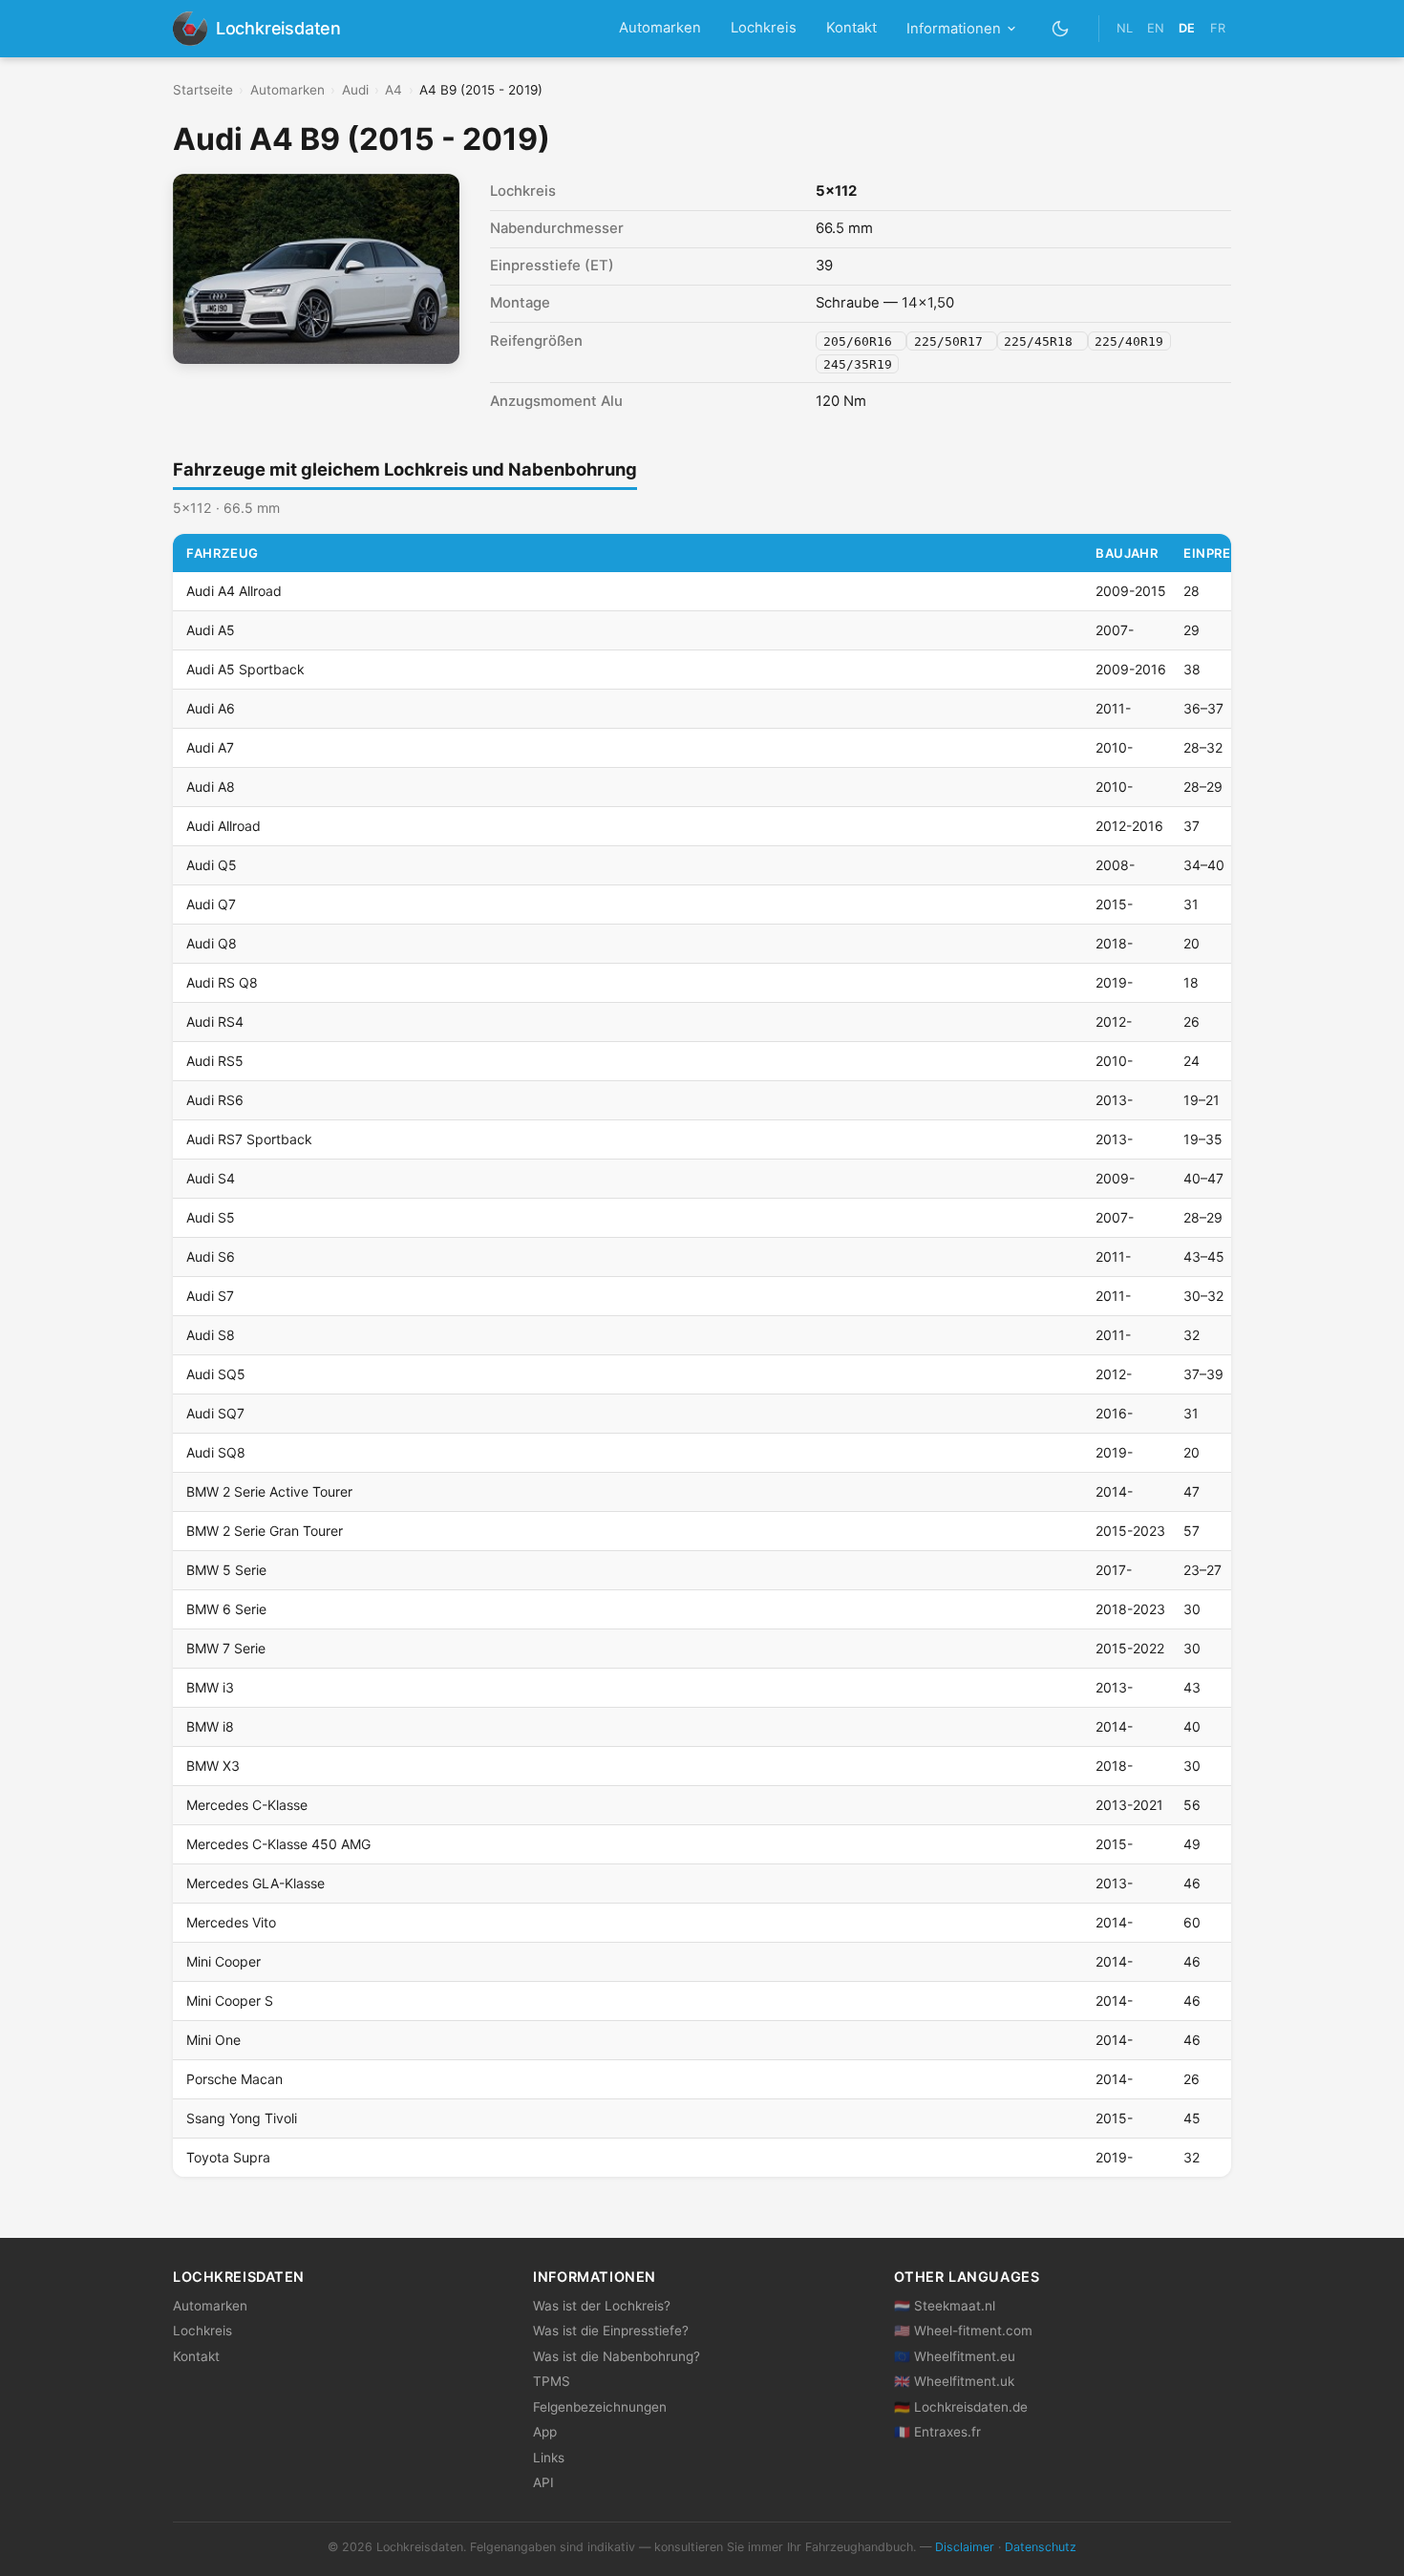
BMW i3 (210, 1687)
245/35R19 (858, 363)
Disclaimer (965, 2547)
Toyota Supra (228, 2157)
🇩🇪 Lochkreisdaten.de (961, 2407)
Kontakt (851, 28)
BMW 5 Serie (226, 1570)
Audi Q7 (211, 904)
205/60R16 (862, 341)
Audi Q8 (212, 943)
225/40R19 (1129, 341)
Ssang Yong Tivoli (242, 2118)
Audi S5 (211, 1217)
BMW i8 (210, 1726)
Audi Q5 (212, 865)
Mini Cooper (223, 1961)
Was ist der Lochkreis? (602, 2306)
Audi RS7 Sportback (249, 1139)
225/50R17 (952, 341)
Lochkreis (764, 28)
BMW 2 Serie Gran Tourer (265, 1531)
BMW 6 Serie (226, 1609)
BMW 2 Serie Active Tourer (269, 1491)
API (543, 2482)
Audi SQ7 (215, 1413)
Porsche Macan (234, 2079)
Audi (355, 90)
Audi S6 (211, 1256)
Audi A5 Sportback (245, 669)
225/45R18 (1042, 341)
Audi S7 (210, 1296)
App (545, 2432)
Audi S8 (211, 1335)
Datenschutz (1041, 2547)
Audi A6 (211, 708)
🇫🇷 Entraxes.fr (937, 2432)
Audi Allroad (223, 826)
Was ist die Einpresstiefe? (611, 2331)
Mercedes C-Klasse (247, 1805)
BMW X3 (213, 1766)
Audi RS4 (215, 1022)
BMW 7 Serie (226, 1648)
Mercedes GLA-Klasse (255, 1883)
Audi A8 (211, 787)
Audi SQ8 (216, 1452)
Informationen (954, 29)
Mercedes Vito (231, 1922)
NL (1125, 28)
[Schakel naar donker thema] (1061, 28)
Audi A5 (211, 630)
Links (549, 2458)
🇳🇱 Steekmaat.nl (945, 2306)
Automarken (660, 28)
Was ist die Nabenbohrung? (617, 2356)
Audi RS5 (215, 1061)
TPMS (552, 2381)
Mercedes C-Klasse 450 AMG (278, 1844)
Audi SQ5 (216, 1374)
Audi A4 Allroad (234, 591)
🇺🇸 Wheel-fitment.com (963, 2331)
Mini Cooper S (230, 2001)
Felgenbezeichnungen (600, 2407)
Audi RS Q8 (222, 982)
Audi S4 (211, 1178)
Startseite (203, 90)
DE (1187, 28)
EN (1156, 28)
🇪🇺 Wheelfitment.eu (955, 2356)
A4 (394, 90)
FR (1218, 28)
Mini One (213, 2040)
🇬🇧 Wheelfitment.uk (954, 2381)
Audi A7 (210, 747)
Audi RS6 (215, 1100)
